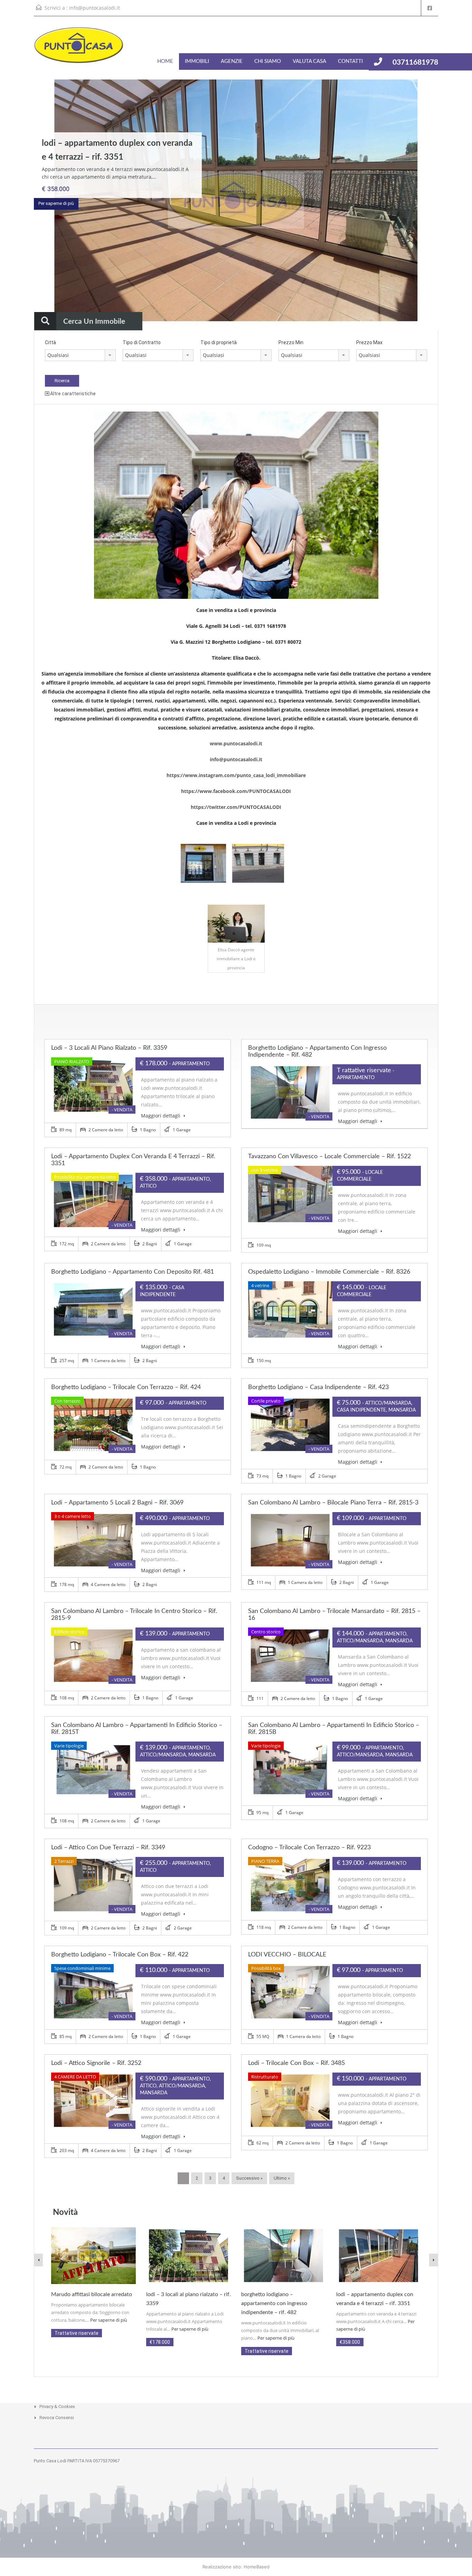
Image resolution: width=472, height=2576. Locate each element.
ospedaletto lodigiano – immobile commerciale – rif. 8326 (329, 1272)
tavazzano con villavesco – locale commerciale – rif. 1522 (329, 1157)
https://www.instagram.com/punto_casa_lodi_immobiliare (236, 775)
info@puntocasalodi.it (95, 8)
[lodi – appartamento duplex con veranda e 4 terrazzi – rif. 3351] (379, 2255)
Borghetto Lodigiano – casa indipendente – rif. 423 (318, 1387)
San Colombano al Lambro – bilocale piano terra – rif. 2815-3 (333, 1503)
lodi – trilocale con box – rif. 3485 (296, 2063)
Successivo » (249, 2178)
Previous (19, 201)
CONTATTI (350, 61)
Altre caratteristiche (72, 394)
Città (50, 342)
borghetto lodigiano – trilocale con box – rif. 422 (120, 1955)
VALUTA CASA (309, 61)
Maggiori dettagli (161, 1116)
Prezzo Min (291, 342)
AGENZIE (232, 61)
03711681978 (415, 62)
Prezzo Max (369, 342)
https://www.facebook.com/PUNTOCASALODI (236, 791)
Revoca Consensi (57, 2418)
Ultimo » (282, 2178)
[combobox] (80, 355)
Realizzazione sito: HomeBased (236, 2567)
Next (453, 201)
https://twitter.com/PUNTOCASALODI (236, 807)
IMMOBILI (197, 61)
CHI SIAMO (268, 61)
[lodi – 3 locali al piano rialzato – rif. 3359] (188, 2255)
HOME (165, 61)
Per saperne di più (56, 203)
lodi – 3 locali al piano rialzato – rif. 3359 (109, 1048)
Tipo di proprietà (219, 342)
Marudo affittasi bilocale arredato (92, 2294)
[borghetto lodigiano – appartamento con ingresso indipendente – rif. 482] (284, 2255)
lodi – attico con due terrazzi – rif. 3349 (108, 1848)
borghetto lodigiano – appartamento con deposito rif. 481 (133, 1272)
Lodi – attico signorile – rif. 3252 (96, 2063)
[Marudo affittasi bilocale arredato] (93, 2255)
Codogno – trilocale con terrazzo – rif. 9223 (309, 1848)
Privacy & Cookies (57, 2407)
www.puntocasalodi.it (236, 743)
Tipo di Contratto (142, 342)
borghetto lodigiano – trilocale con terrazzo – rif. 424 (126, 1387)
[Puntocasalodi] (79, 49)
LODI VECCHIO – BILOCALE (287, 1955)
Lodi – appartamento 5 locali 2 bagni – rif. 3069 (117, 1503)
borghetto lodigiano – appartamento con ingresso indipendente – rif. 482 (274, 2303)
